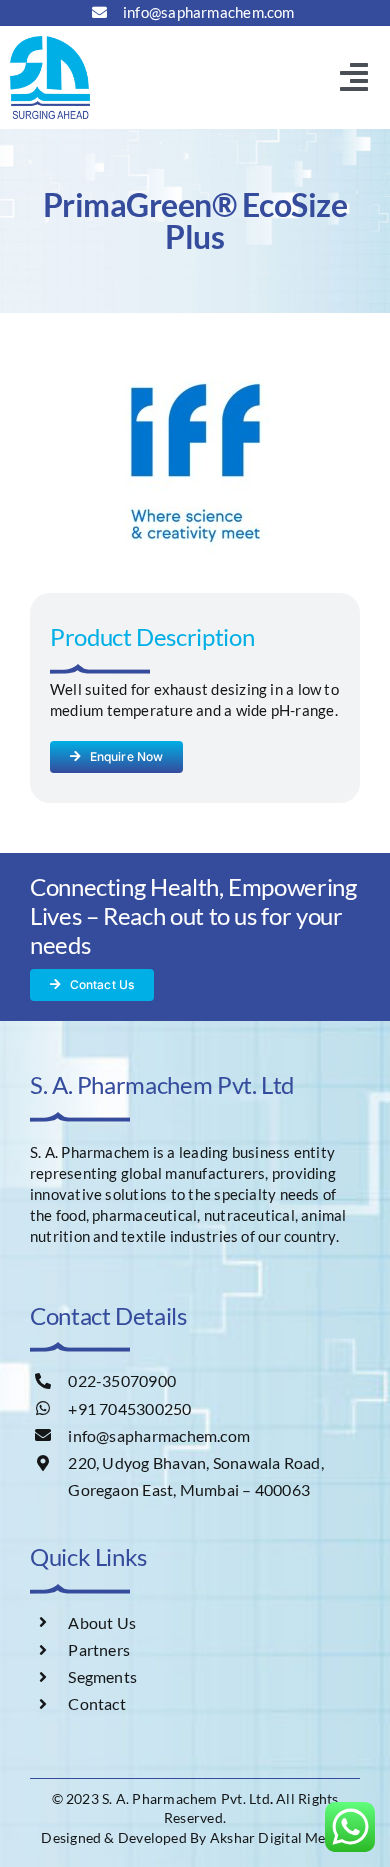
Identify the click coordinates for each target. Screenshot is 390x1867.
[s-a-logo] (50, 43)
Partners (99, 1649)
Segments (102, 1676)
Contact (97, 1703)
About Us (102, 1622)
